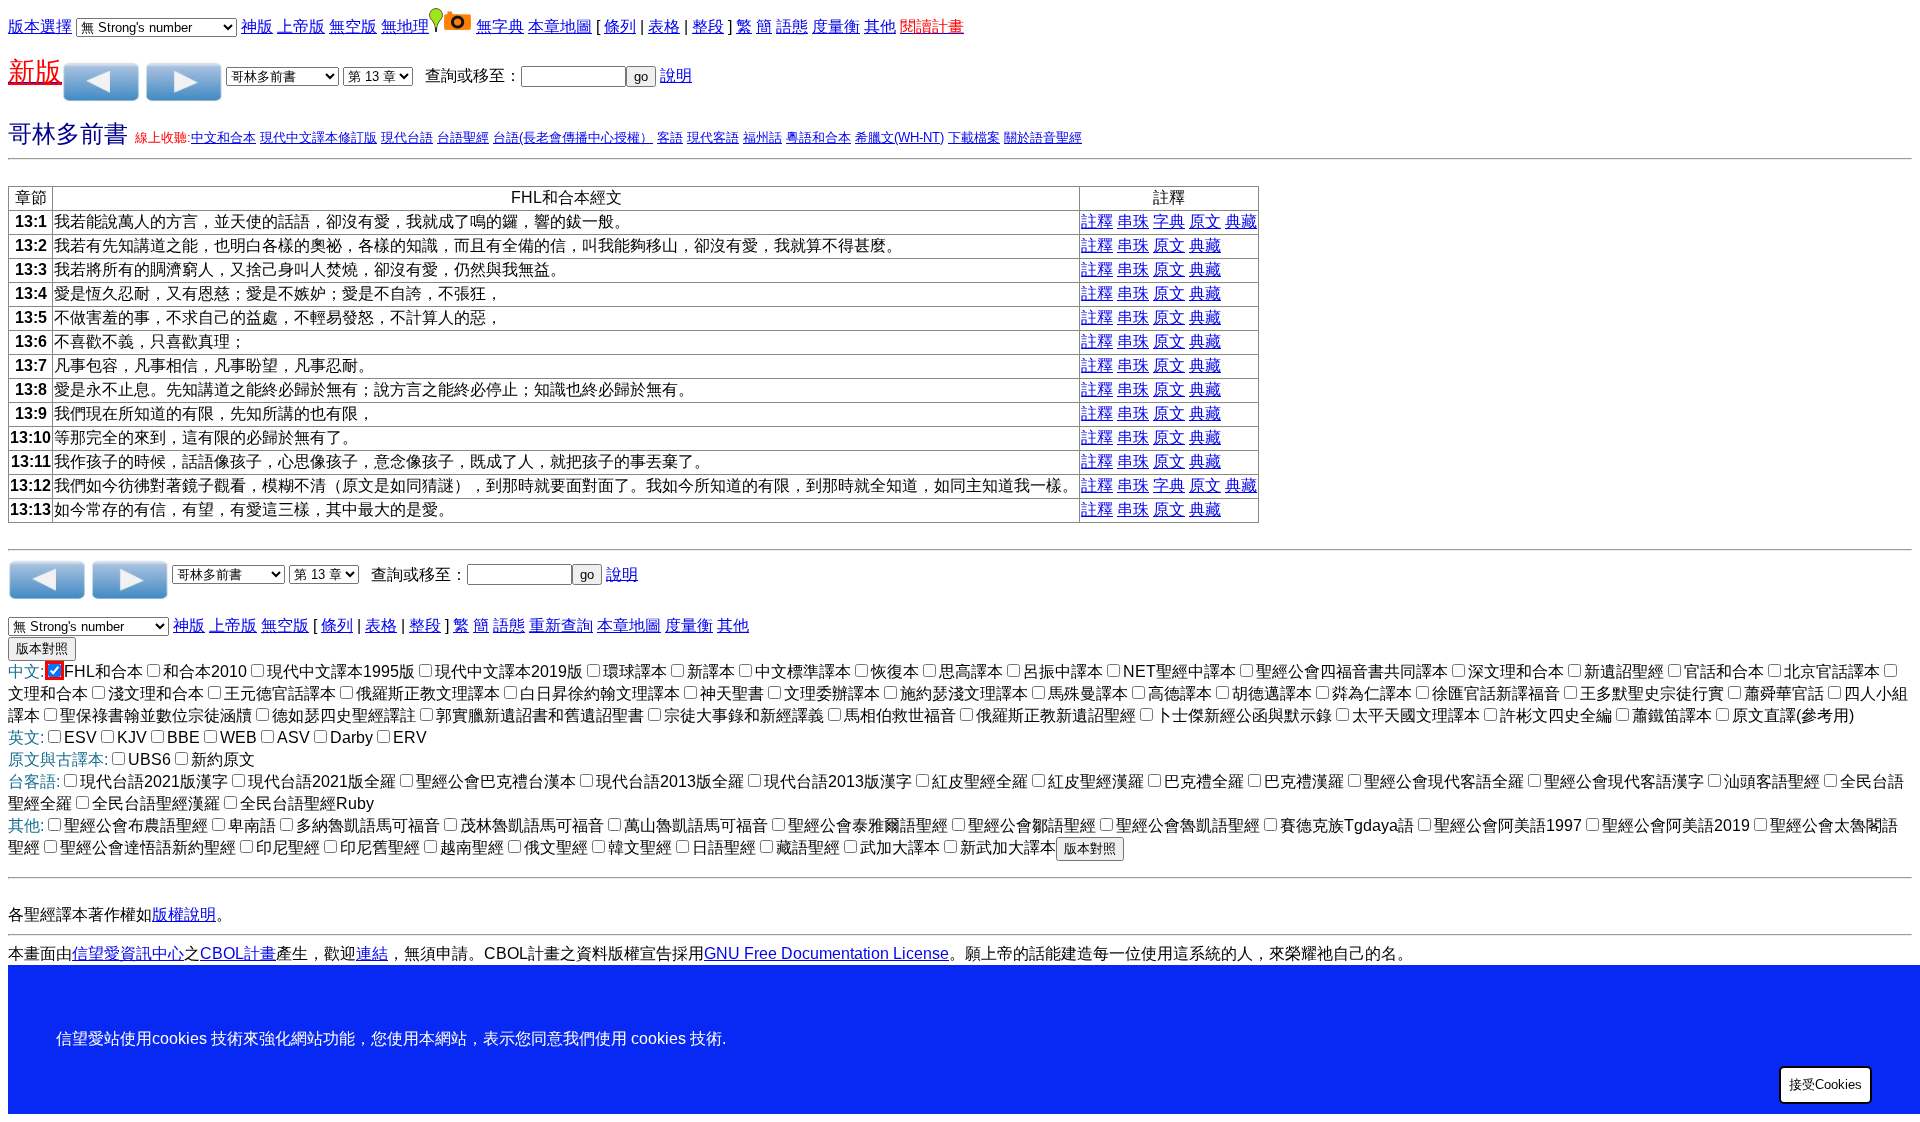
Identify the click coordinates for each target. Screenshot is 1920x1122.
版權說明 (184, 914)
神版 (257, 26)
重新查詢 (561, 625)
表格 (664, 26)
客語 (670, 137)
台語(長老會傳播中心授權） (573, 137)
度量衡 (836, 26)
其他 (880, 26)
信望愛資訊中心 (128, 953)
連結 (372, 953)
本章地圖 (560, 26)
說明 (676, 75)
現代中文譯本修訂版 (318, 137)
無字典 (500, 26)
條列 (620, 26)
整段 (708, 26)
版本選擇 (40, 26)
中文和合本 (223, 137)
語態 (792, 26)
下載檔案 (974, 137)
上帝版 (301, 26)
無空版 (353, 26)
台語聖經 (463, 137)
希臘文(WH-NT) (899, 137)
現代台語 (407, 137)
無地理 (405, 26)
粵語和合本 (818, 137)
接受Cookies (1825, 1084)
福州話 (762, 137)
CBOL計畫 (238, 953)
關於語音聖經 (1043, 137)
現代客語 (713, 137)
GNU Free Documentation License (826, 953)
